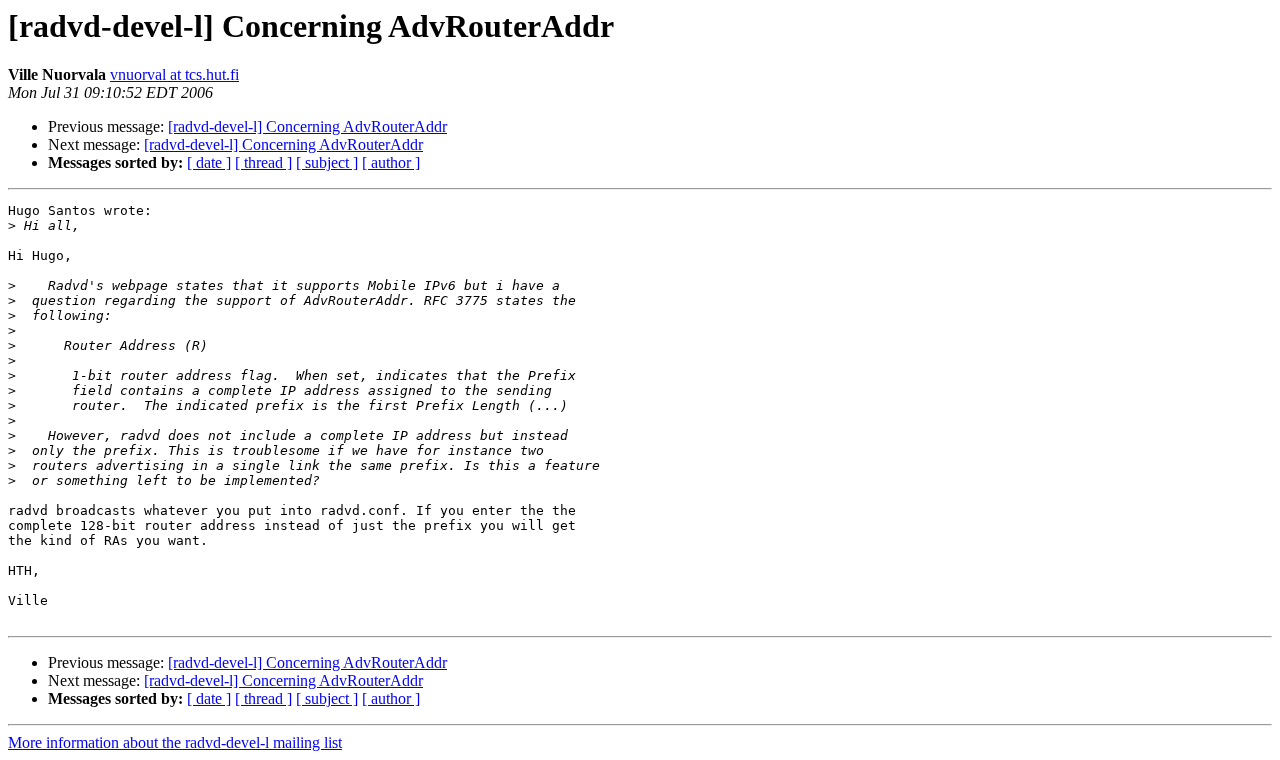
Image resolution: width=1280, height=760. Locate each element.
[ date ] (209, 162)
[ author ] (391, 162)
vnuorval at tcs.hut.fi (174, 74)
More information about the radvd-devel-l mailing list (175, 742)
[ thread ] (263, 162)
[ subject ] (327, 162)
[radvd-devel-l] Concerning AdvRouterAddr (307, 126)
